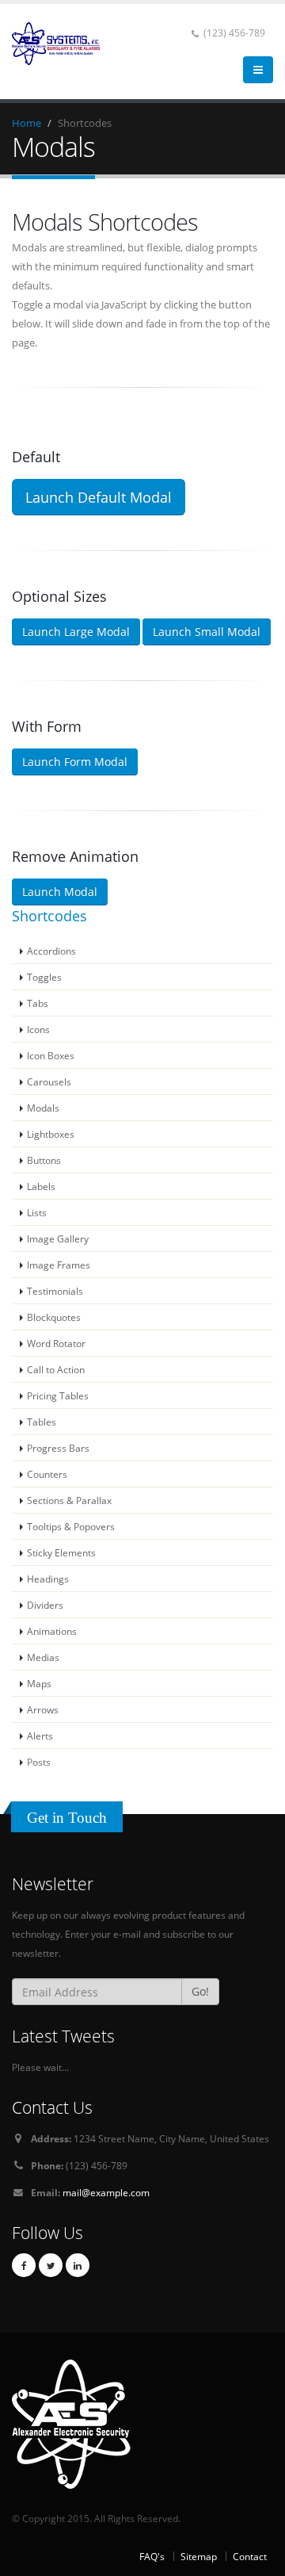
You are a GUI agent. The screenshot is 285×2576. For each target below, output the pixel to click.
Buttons (44, 1160)
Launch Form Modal (75, 762)
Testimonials (55, 1291)
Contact (250, 2556)
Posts (39, 1762)
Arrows (43, 1709)
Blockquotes (54, 1317)
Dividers (45, 1605)
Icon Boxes (51, 1055)
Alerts (40, 1736)
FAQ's (152, 2556)
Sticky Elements (61, 1552)
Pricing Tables (58, 1395)
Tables (42, 1422)
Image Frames (59, 1265)
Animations (52, 1631)
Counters (47, 1474)
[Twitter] (51, 2265)
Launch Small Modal (207, 632)
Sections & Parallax (69, 1500)
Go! (200, 1991)
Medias (43, 1657)
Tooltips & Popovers (71, 1526)
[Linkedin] (78, 2265)
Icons (38, 1029)
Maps (39, 1683)
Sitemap (199, 2556)
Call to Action (56, 1369)
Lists (37, 1212)
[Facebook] (24, 2265)
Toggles (44, 977)
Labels (41, 1186)
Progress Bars (58, 1448)
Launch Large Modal (76, 632)
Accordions (51, 951)
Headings (48, 1579)
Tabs (38, 1003)
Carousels (49, 1081)
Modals (43, 1108)
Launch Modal (60, 892)
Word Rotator (56, 1343)
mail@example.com (106, 2192)
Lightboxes (51, 1134)
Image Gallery (58, 1238)
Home (27, 123)
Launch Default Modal (99, 497)
